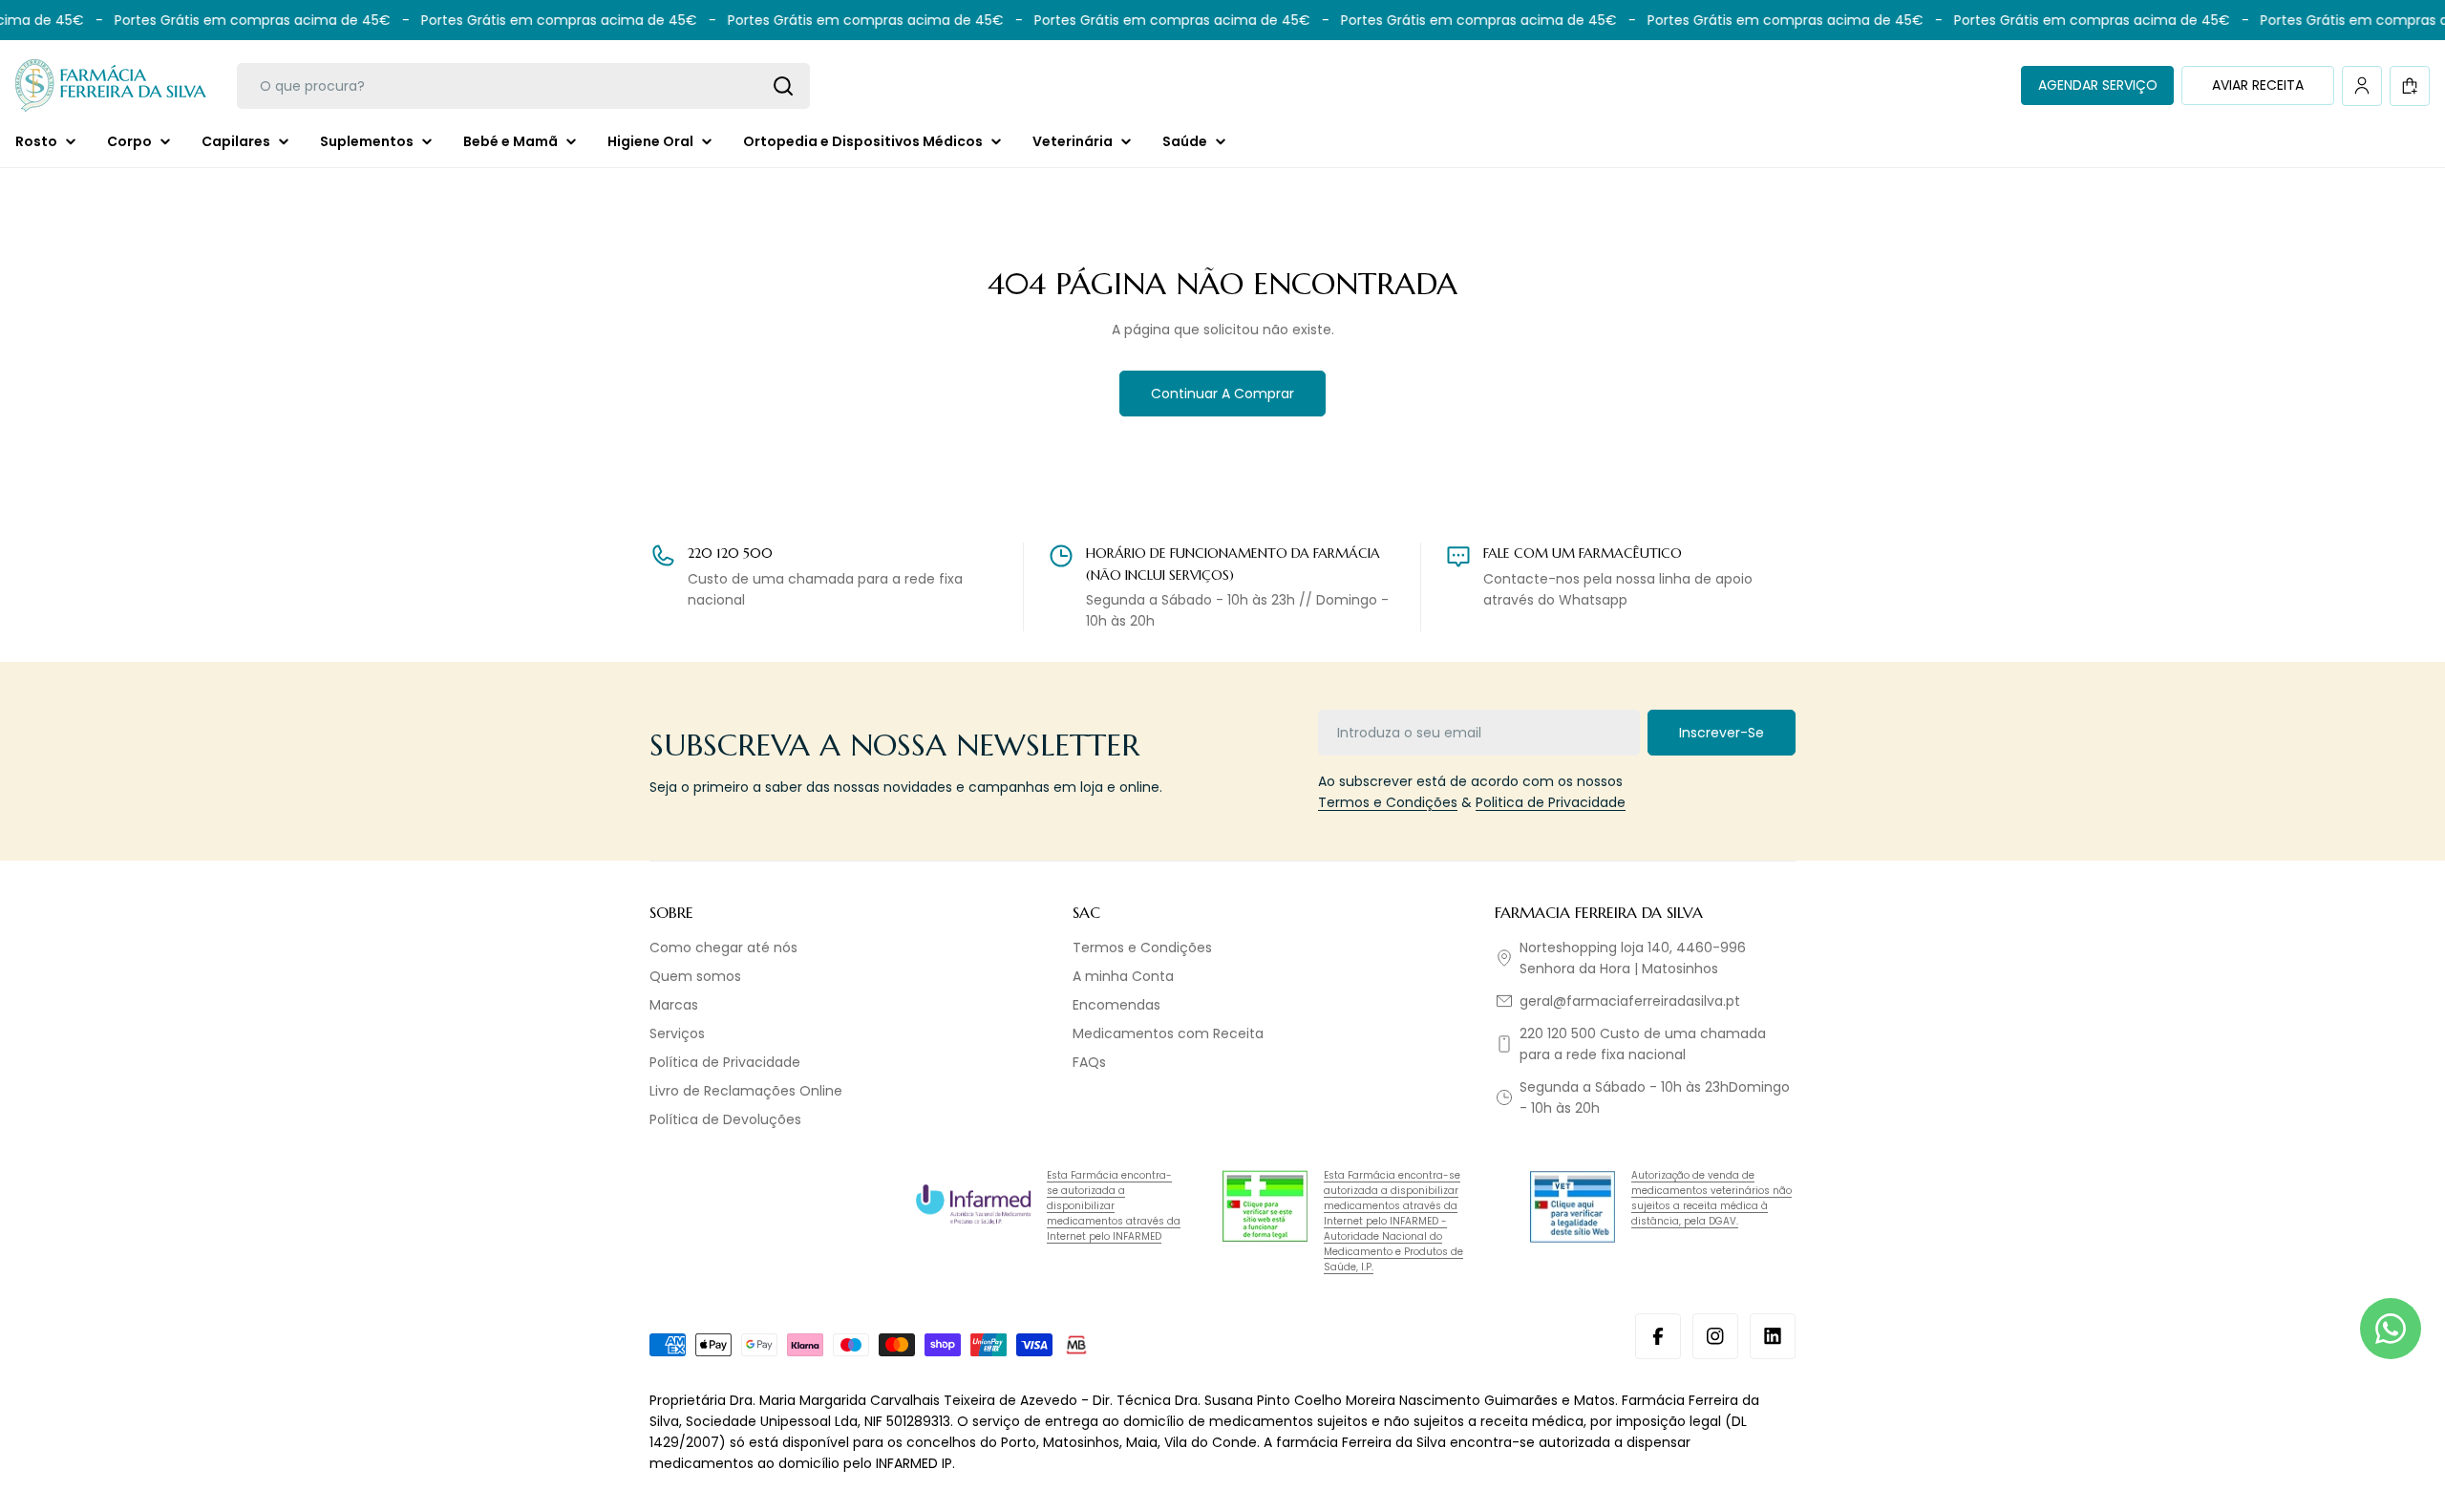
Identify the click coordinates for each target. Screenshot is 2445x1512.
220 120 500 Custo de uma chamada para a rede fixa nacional (1643, 1044)
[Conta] (2362, 86)
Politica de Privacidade (1551, 802)
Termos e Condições (1388, 802)
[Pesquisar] (783, 86)
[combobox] (523, 86)
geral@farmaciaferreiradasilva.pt (1630, 1001)
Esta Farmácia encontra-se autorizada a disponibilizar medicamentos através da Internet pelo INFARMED (1114, 1206)
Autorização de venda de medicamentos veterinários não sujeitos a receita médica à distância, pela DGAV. (1711, 1198)
